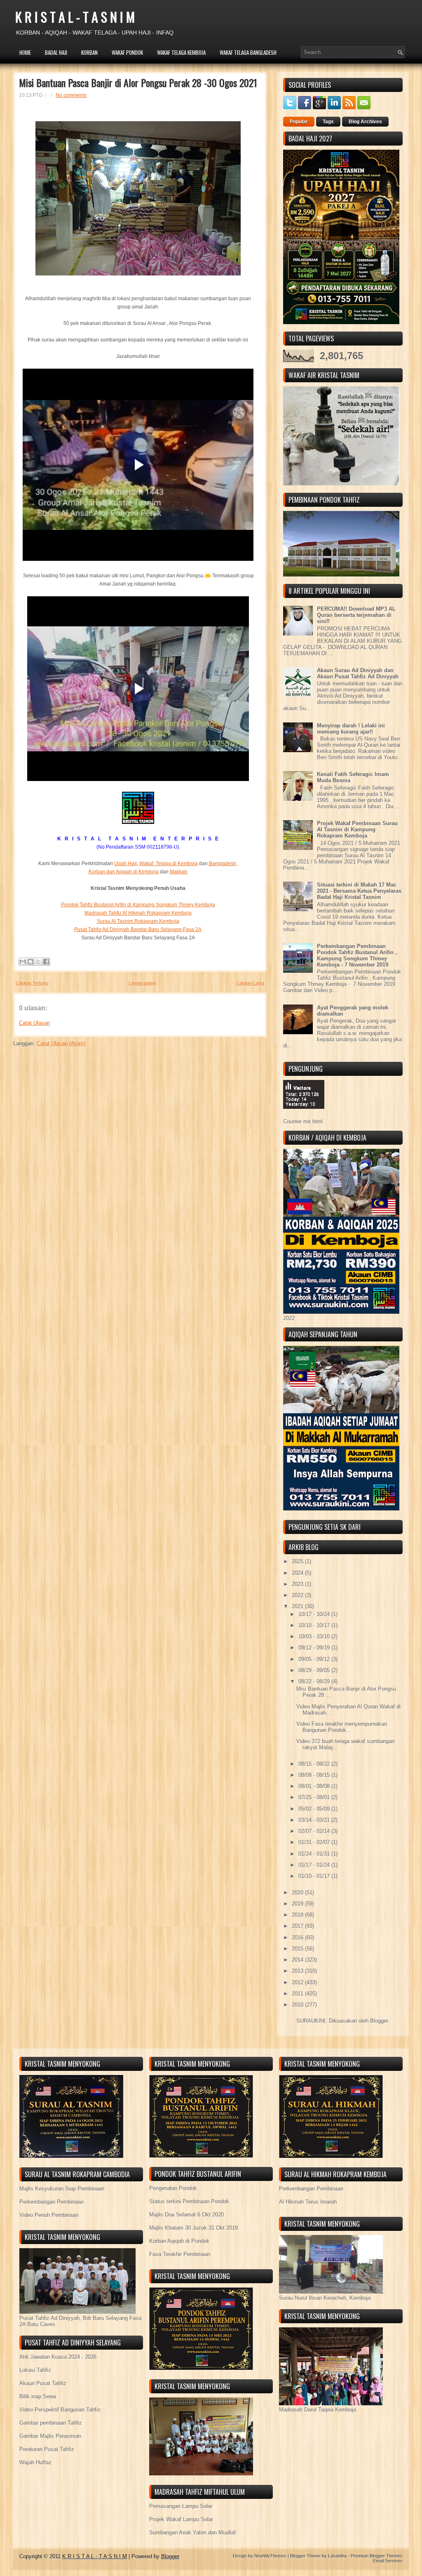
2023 (298, 1584)
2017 (298, 1926)
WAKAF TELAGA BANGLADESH (248, 52)
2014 (298, 1960)
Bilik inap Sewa (38, 2396)
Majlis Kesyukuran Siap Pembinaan (62, 2189)
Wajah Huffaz (35, 2462)
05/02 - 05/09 (315, 1809)
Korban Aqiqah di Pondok (179, 2241)
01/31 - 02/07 (315, 1842)
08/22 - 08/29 (315, 1681)
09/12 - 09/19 (315, 1648)
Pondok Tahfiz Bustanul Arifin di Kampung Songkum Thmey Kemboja (138, 905)
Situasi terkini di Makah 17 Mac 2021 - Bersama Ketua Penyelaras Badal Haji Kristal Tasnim (359, 891)
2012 (298, 1982)
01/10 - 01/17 (315, 1876)
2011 (298, 1994)
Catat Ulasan (34, 1023)
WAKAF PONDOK (127, 52)
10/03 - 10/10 (315, 1636)
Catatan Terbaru (32, 983)
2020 (298, 1893)
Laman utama (142, 983)
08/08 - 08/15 (315, 1775)
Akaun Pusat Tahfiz (43, 2383)
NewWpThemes (270, 2556)
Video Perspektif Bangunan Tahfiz (60, 2410)
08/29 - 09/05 (315, 1670)
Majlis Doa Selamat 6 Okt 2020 (186, 2215)
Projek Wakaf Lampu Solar (181, 2519)
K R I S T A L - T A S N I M (75, 17)
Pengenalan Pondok (173, 2188)
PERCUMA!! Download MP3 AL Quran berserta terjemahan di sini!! (356, 615)
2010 (298, 2005)
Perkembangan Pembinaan (52, 2202)
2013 (298, 1971)
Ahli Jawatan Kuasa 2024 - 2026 (58, 2357)
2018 (298, 1915)
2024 (298, 1573)
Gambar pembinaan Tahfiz (51, 2423)
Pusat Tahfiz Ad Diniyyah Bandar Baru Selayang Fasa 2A (138, 929)
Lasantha (337, 2556)
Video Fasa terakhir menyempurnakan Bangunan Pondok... (342, 1727)
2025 (298, 1561)
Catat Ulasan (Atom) (61, 1043)
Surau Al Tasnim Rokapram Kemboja (138, 921)
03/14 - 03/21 (315, 1820)
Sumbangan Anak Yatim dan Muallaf (192, 2532)
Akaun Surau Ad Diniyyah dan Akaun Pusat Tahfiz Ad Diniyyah (358, 673)
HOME (25, 52)
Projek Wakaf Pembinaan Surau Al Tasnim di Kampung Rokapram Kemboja (357, 829)
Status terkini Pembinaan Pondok (189, 2201)
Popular (299, 122)
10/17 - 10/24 (315, 1614)
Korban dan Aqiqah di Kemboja (124, 872)
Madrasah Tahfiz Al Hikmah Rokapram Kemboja (138, 913)
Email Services (388, 2561)
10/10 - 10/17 (315, 1625)
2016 (298, 1937)
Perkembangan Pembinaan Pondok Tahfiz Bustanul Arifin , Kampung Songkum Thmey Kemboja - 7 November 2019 (357, 955)
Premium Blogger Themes (377, 2556)
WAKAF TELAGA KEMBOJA (181, 52)
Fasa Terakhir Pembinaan (180, 2254)
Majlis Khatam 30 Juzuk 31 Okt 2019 (193, 2228)
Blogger (379, 2021)
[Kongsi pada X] (38, 962)
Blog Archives (365, 122)
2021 (298, 1606)
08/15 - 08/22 (315, 1764)
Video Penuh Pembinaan (49, 2215)
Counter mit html (303, 1121)
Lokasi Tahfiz (35, 2370)
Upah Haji (125, 863)
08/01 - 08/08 (315, 1786)
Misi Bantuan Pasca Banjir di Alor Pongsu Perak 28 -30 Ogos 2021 (138, 82)
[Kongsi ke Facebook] (46, 962)
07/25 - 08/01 (315, 1797)
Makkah (179, 872)
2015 (298, 1949)
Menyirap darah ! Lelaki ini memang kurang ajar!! (351, 729)
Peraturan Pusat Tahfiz (47, 2449)
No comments (71, 95)
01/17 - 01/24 (315, 1865)
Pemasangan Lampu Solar (181, 2506)
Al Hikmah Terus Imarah (308, 2202)
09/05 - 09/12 (315, 1659)
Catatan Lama (250, 983)
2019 (298, 1904)
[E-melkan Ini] (23, 962)
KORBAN (89, 52)
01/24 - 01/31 (315, 1854)
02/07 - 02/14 (315, 1831)
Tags (328, 122)
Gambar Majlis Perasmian (50, 2436)
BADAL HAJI (56, 52)
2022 (298, 1595)
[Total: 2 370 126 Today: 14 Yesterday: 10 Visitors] (304, 1115)
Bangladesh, (223, 863)
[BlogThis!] (30, 962)
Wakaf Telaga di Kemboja (169, 863)
